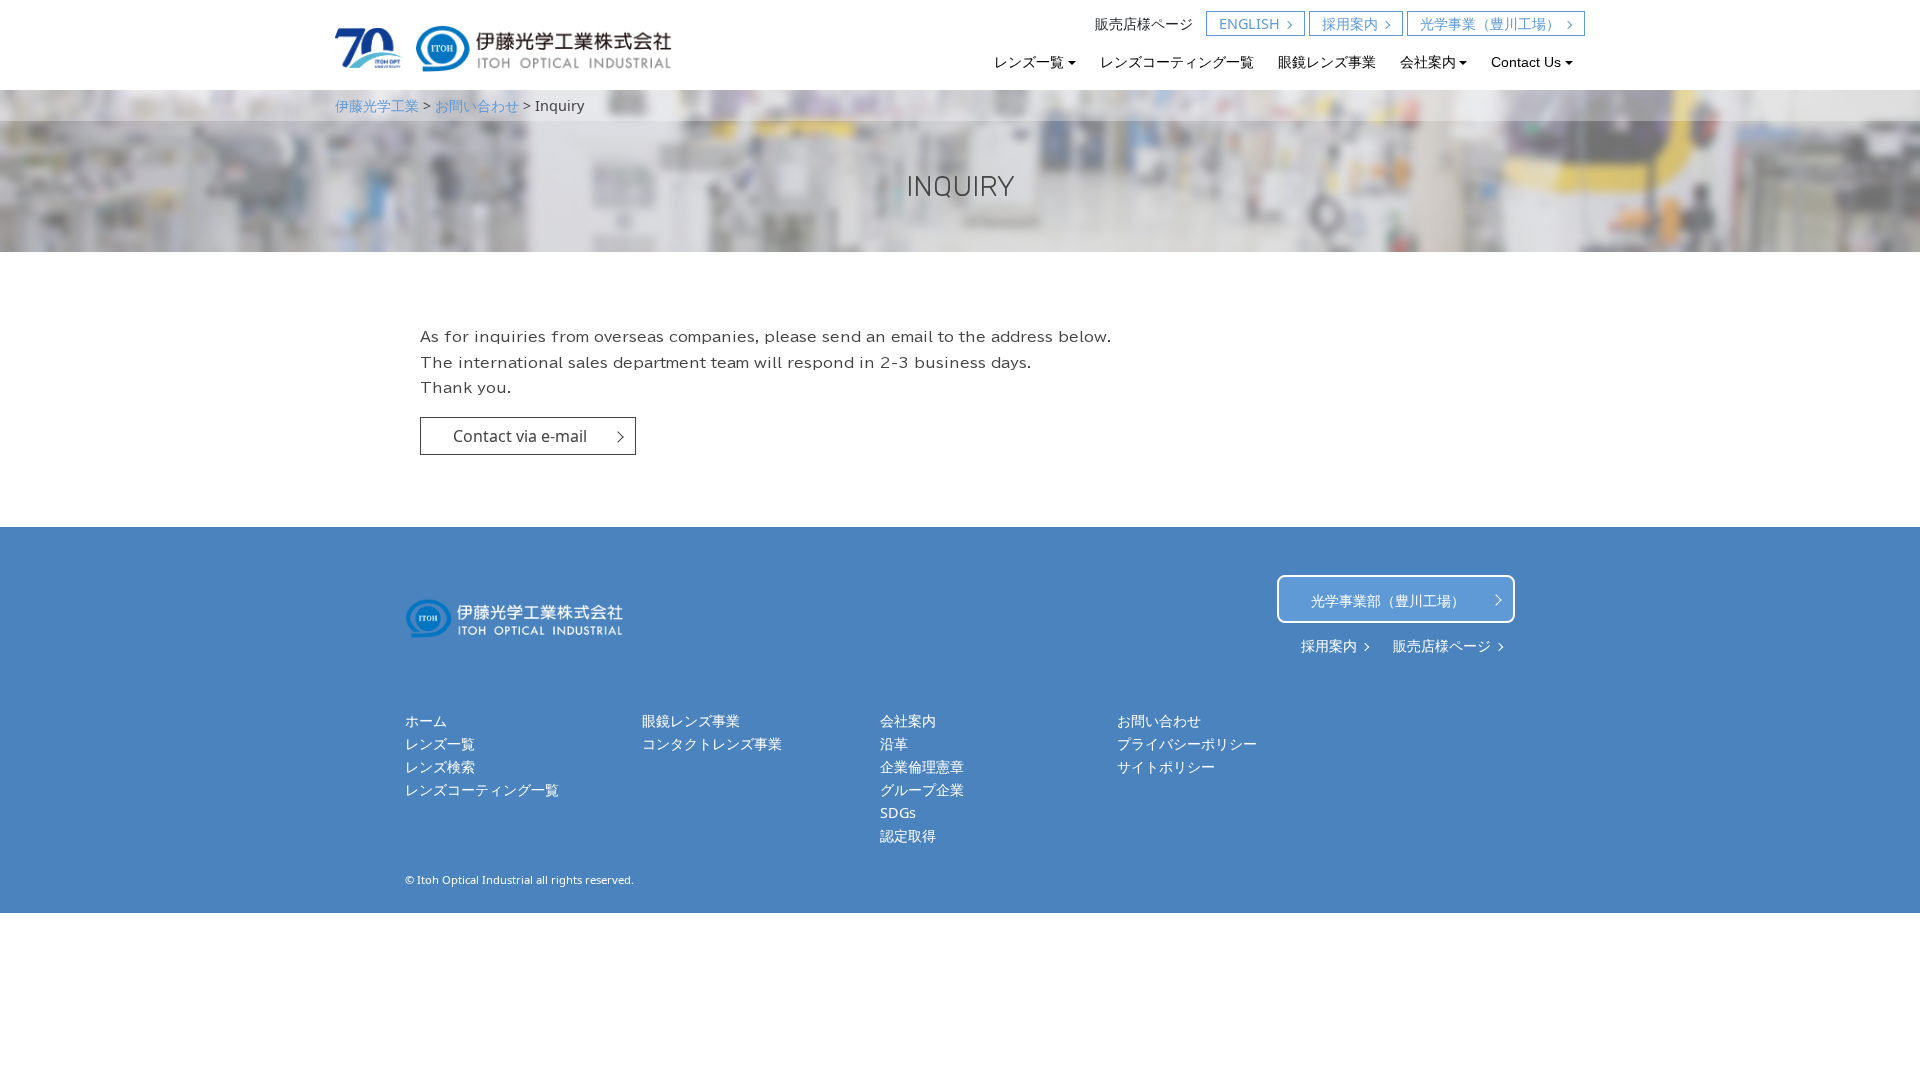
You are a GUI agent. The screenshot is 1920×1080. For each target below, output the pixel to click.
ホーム (426, 720)
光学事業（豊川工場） (1490, 23)
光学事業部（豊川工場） (1388, 600)
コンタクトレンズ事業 (712, 743)
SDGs (898, 812)
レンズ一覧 (1029, 62)
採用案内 (1350, 23)
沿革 (894, 743)
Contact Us (1526, 62)
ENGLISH (1249, 23)
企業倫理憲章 (922, 766)
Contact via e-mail (520, 436)
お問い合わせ (1159, 720)
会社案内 (1428, 62)
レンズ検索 (440, 766)
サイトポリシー (1166, 766)
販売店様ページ (1144, 23)
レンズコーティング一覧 (1177, 62)
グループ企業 (922, 789)
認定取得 (908, 835)
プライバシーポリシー (1187, 743)
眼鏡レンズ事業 (1327, 62)
